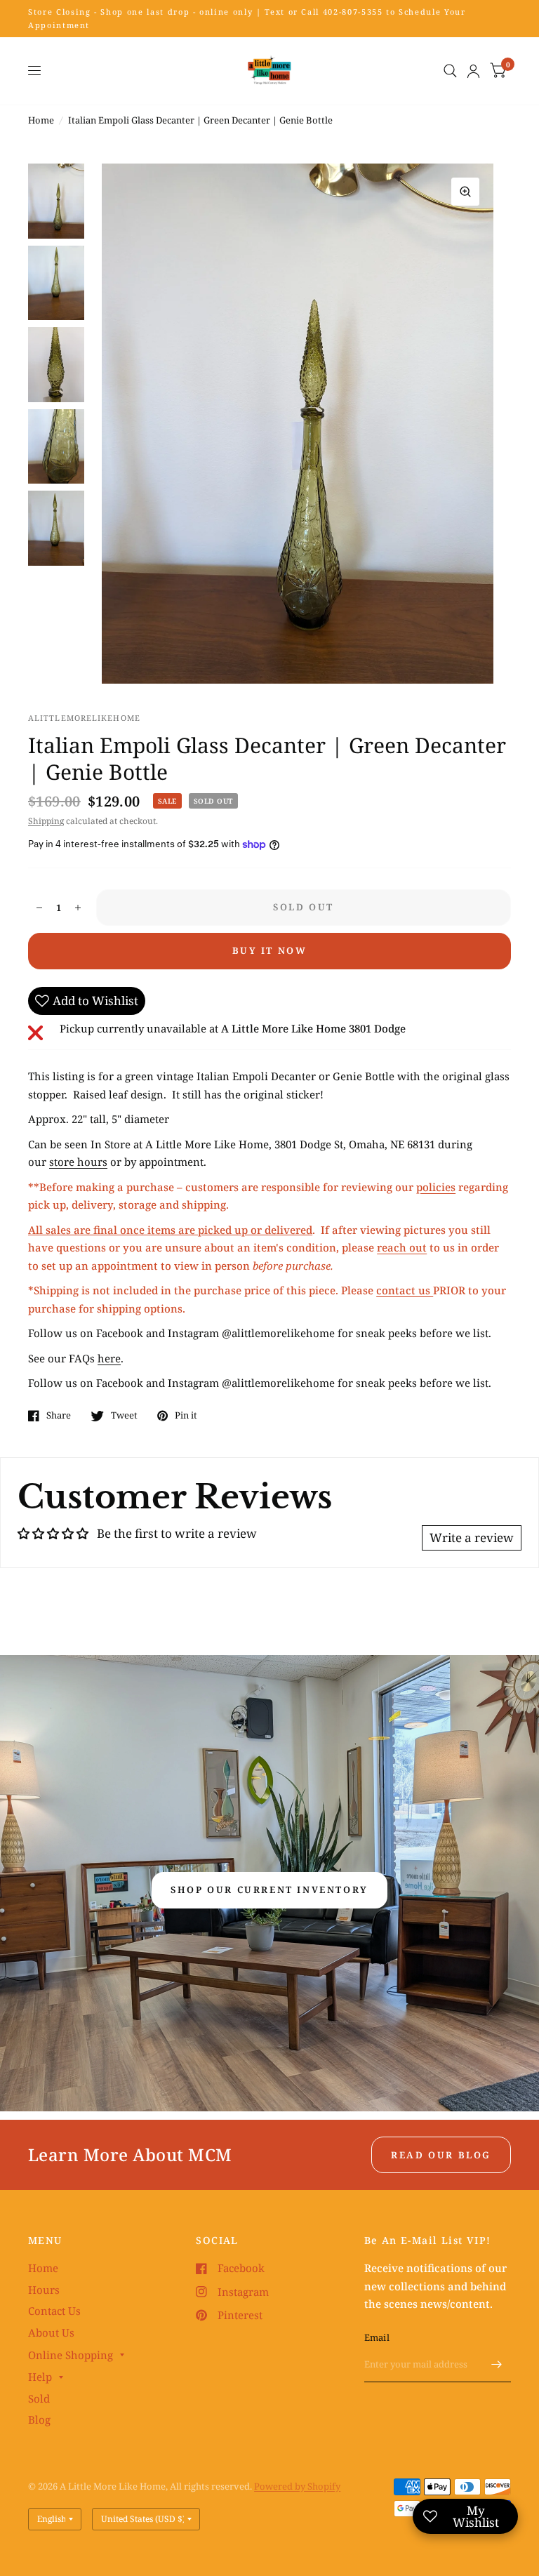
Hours (44, 2290)
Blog (39, 2419)
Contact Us (54, 2311)
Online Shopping (71, 2355)
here (109, 1358)
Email (377, 2337)
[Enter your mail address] (497, 2364)
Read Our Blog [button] (441, 2155)
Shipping (46, 821)
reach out (402, 1247)
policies (436, 1187)
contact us (405, 1290)
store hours (78, 1162)
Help (40, 2377)
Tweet (124, 1416)
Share (59, 1416)
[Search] (450, 71)
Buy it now (270, 950)
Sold (39, 2398)
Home (41, 120)
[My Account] (473, 71)
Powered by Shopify (297, 2486)
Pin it (186, 1416)
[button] (269, 1890)
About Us (51, 2332)
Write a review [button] (472, 1538)
